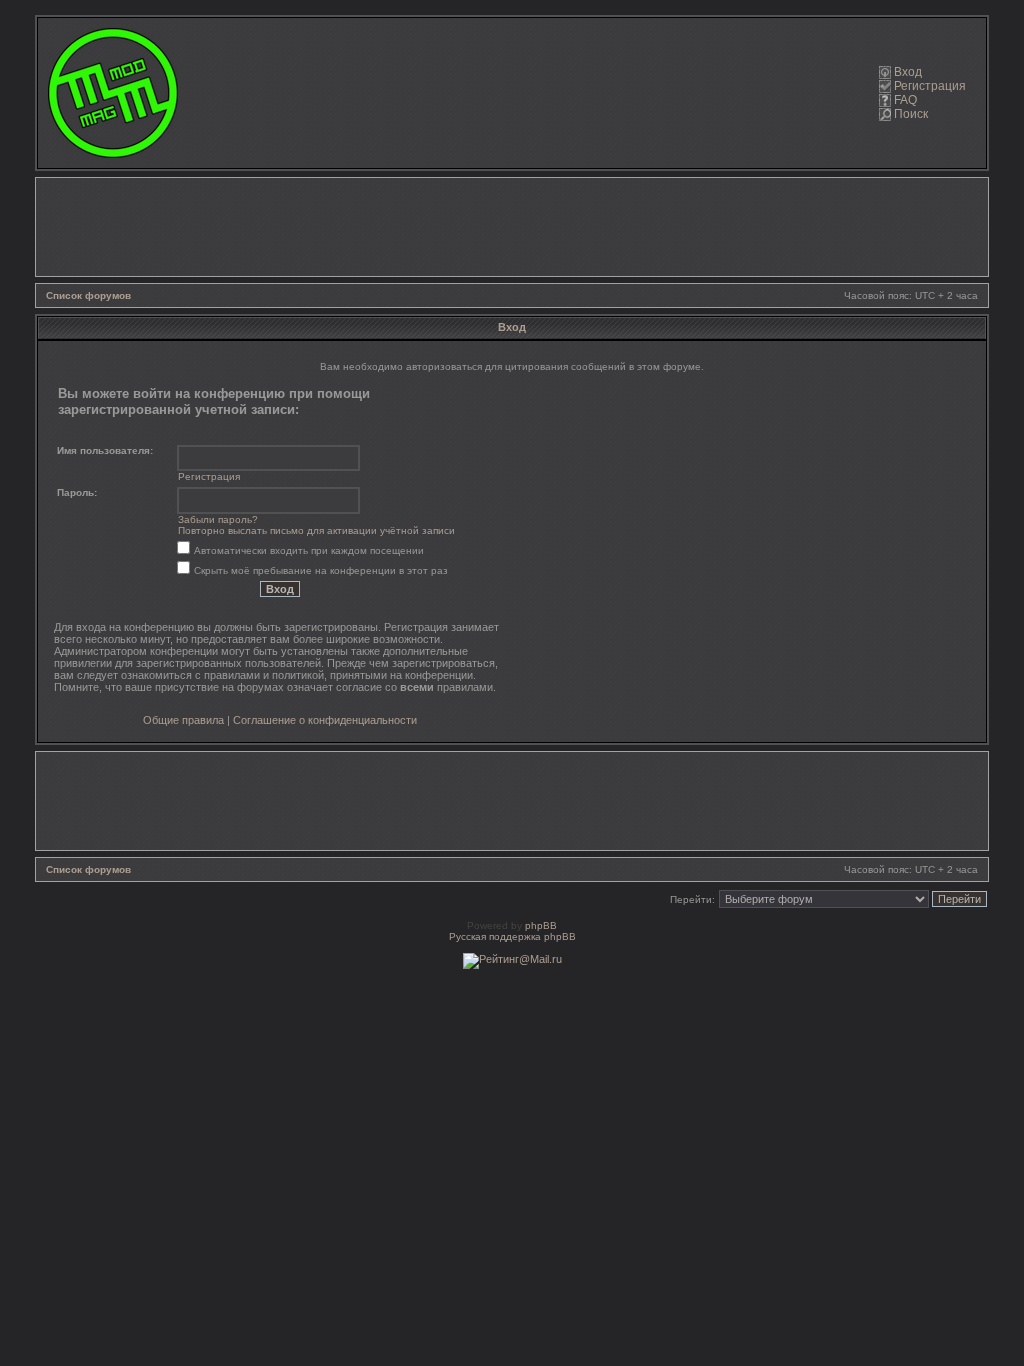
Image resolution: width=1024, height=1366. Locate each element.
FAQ (905, 100)
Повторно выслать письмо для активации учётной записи (316, 530)
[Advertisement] (512, 227)
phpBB (541, 925)
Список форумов (88, 295)
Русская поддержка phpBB (512, 936)
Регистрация (930, 86)
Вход (908, 72)
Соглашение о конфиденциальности (325, 720)
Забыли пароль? (218, 519)
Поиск (911, 114)
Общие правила (183, 720)
